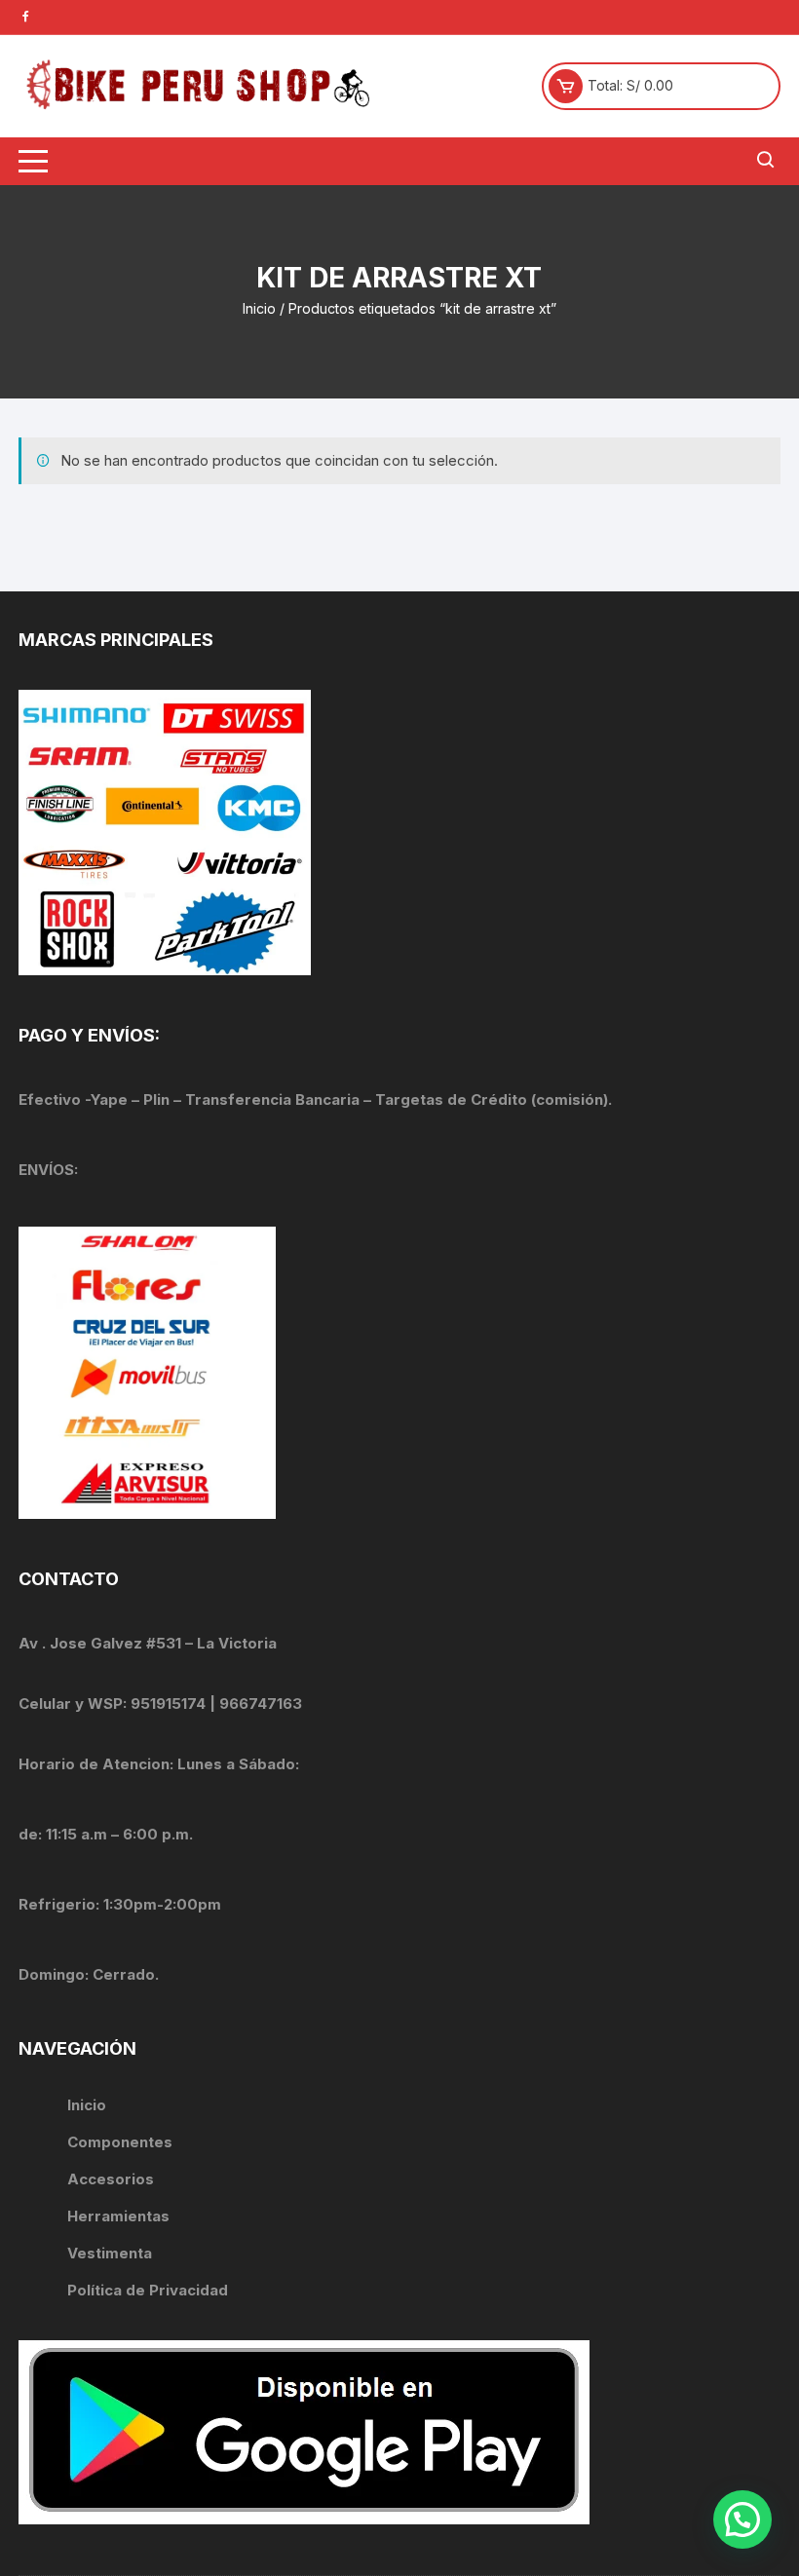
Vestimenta (110, 2253)
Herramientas (120, 2216)
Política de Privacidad (148, 2290)
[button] (742, 2519)
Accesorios (111, 2179)
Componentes (120, 2142)
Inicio (259, 308)
